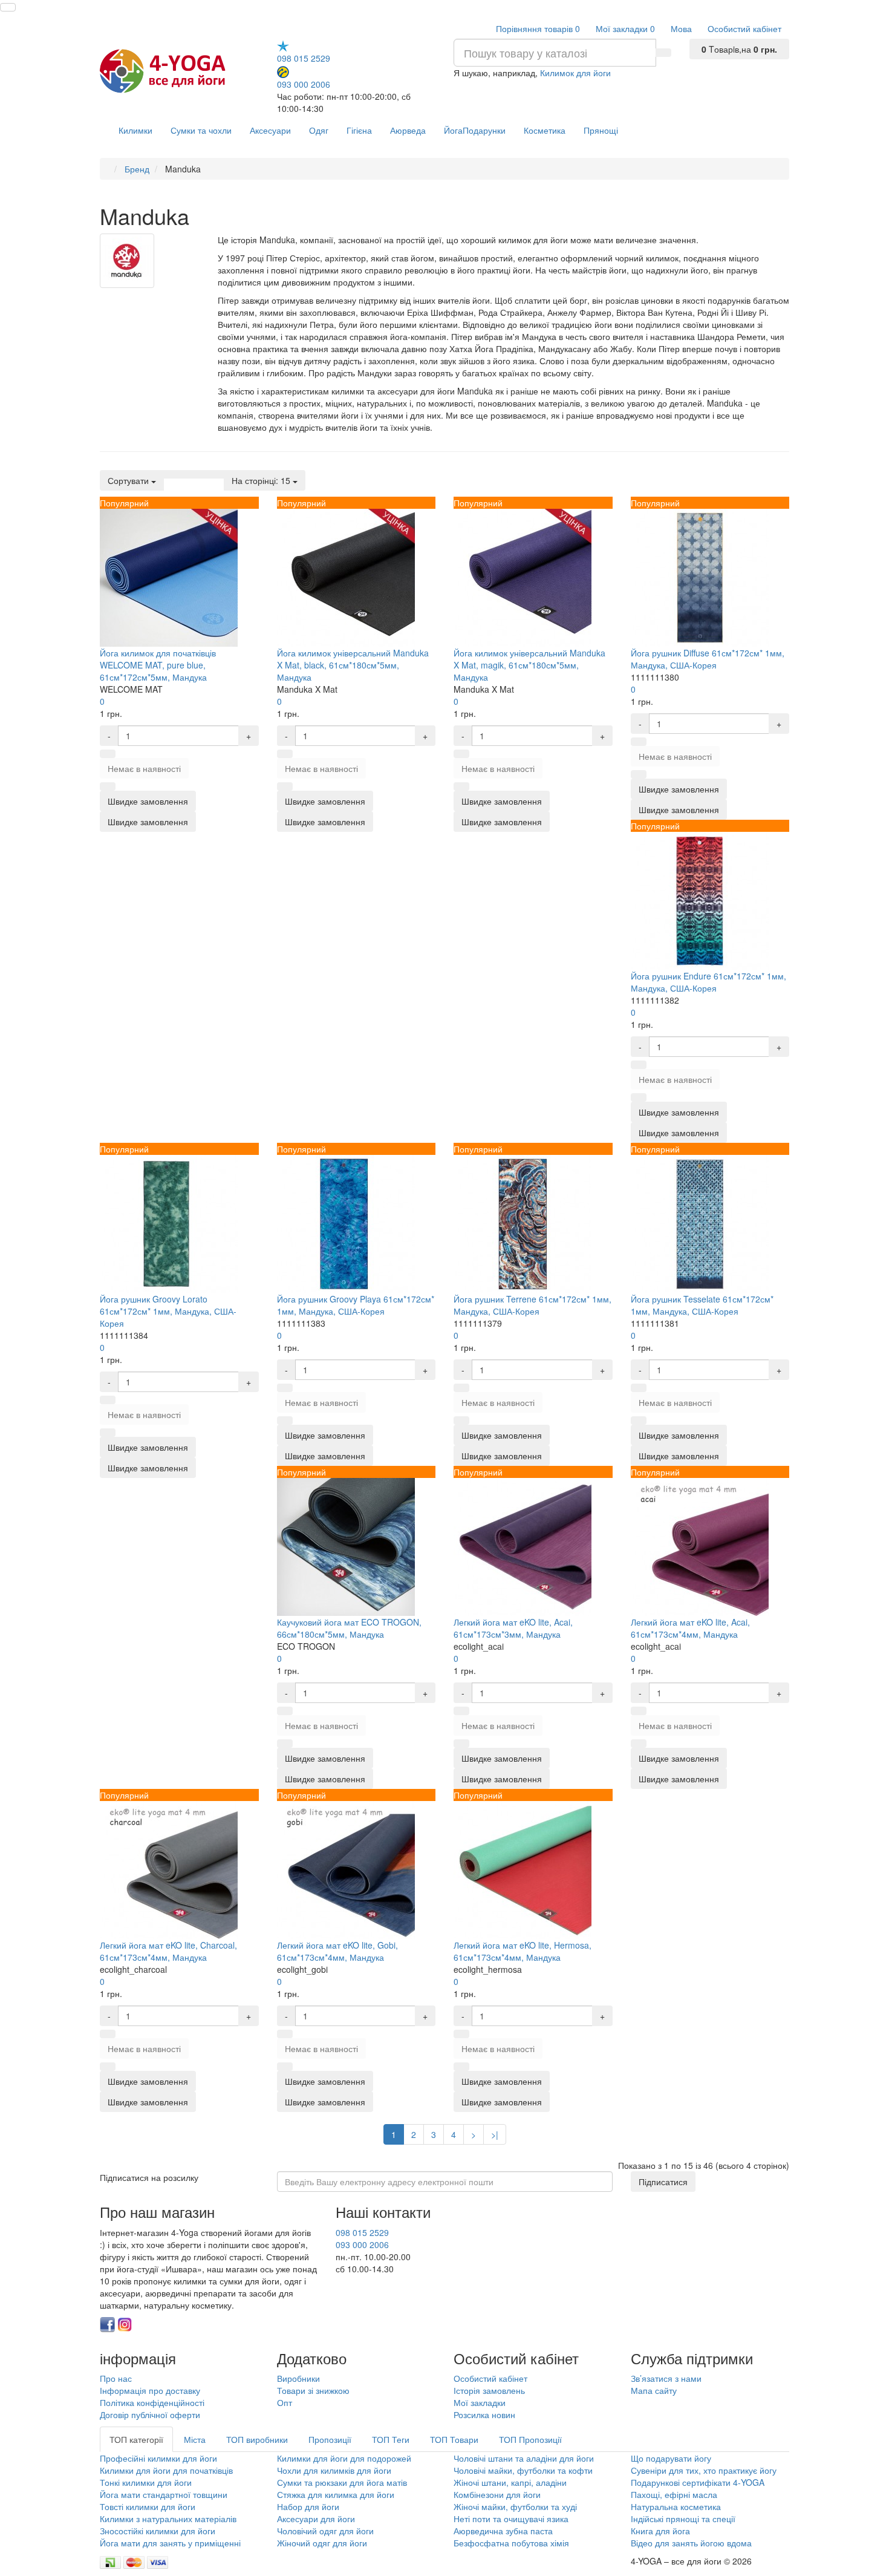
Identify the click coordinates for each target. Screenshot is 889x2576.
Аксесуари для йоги (316, 2519)
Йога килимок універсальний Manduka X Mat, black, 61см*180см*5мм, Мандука (353, 665)
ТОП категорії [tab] (136, 2439)
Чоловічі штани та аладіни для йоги (524, 2458)
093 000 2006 (304, 84)
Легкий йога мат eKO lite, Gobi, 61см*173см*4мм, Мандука (337, 1951)
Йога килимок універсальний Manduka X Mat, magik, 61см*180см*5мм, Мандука (529, 665)
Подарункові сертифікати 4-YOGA (698, 2482)
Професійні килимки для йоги (158, 2458)
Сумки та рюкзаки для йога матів (342, 2482)
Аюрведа (408, 130)
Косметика (545, 130)
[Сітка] (186, 474)
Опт (285, 2402)
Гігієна (359, 130)
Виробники (298, 2378)
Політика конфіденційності (152, 2402)
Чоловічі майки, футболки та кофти (524, 2470)
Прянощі (601, 130)
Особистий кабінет (490, 2378)
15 (262, 480)
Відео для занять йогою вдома (691, 2543)
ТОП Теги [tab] (391, 2439)
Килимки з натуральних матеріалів (168, 2519)
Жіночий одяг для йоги (322, 2543)
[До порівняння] (108, 786)
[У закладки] (108, 754)
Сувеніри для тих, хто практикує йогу (704, 2470)
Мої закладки (480, 2402)
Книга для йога (660, 2531)
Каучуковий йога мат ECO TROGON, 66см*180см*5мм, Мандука (349, 1628)
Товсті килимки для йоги (148, 2506)
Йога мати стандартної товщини (164, 2494)
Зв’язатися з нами (666, 2378)
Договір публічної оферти (150, 2414)
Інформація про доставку (150, 2390)
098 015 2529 (304, 58)
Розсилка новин (484, 2414)
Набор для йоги (308, 2506)
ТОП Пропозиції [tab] (530, 2439)
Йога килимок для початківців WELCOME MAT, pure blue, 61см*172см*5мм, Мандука (158, 665)
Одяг (319, 130)
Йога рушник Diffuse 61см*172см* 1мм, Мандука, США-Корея (708, 659)
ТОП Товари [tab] (454, 2439)
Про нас (116, 2378)
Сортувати (129, 480)
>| (495, 2134)
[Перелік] (171, 474)
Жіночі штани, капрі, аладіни (510, 2482)
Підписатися (663, 2182)
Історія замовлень (489, 2390)
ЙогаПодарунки (475, 130)
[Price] (217, 474)
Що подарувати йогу (671, 2458)
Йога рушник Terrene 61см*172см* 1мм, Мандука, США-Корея (532, 1305)
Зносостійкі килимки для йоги (158, 2531)
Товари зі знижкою (313, 2390)
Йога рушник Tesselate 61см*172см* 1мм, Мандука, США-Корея (702, 1305)
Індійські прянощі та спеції (683, 2519)
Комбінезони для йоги (497, 2494)
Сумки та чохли (201, 130)
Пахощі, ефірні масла (674, 2494)
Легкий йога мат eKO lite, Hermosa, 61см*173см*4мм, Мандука (523, 1951)
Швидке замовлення (148, 822)
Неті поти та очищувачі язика (511, 2519)
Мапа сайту (654, 2390)
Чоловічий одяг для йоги (325, 2531)
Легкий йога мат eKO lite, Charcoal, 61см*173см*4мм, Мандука (168, 1951)
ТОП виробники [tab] (257, 2439)
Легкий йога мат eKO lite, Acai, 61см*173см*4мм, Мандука (690, 1628)
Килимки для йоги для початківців (166, 2470)
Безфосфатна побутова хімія (511, 2543)
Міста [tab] (195, 2439)
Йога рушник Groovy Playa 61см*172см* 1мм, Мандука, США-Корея (356, 1305)
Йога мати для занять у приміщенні (170, 2543)
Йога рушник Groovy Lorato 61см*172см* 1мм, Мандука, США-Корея (168, 1311)
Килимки (135, 130)
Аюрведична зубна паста (503, 2531)
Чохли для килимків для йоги (334, 2470)
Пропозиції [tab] (330, 2439)
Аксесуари (270, 130)
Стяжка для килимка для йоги (336, 2494)
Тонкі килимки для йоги (146, 2482)
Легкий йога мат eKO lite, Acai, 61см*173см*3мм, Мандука (513, 1628)
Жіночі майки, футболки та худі (515, 2506)
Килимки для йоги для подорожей (344, 2458)
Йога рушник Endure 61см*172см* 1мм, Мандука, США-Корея (708, 982)
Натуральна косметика (676, 2506)
